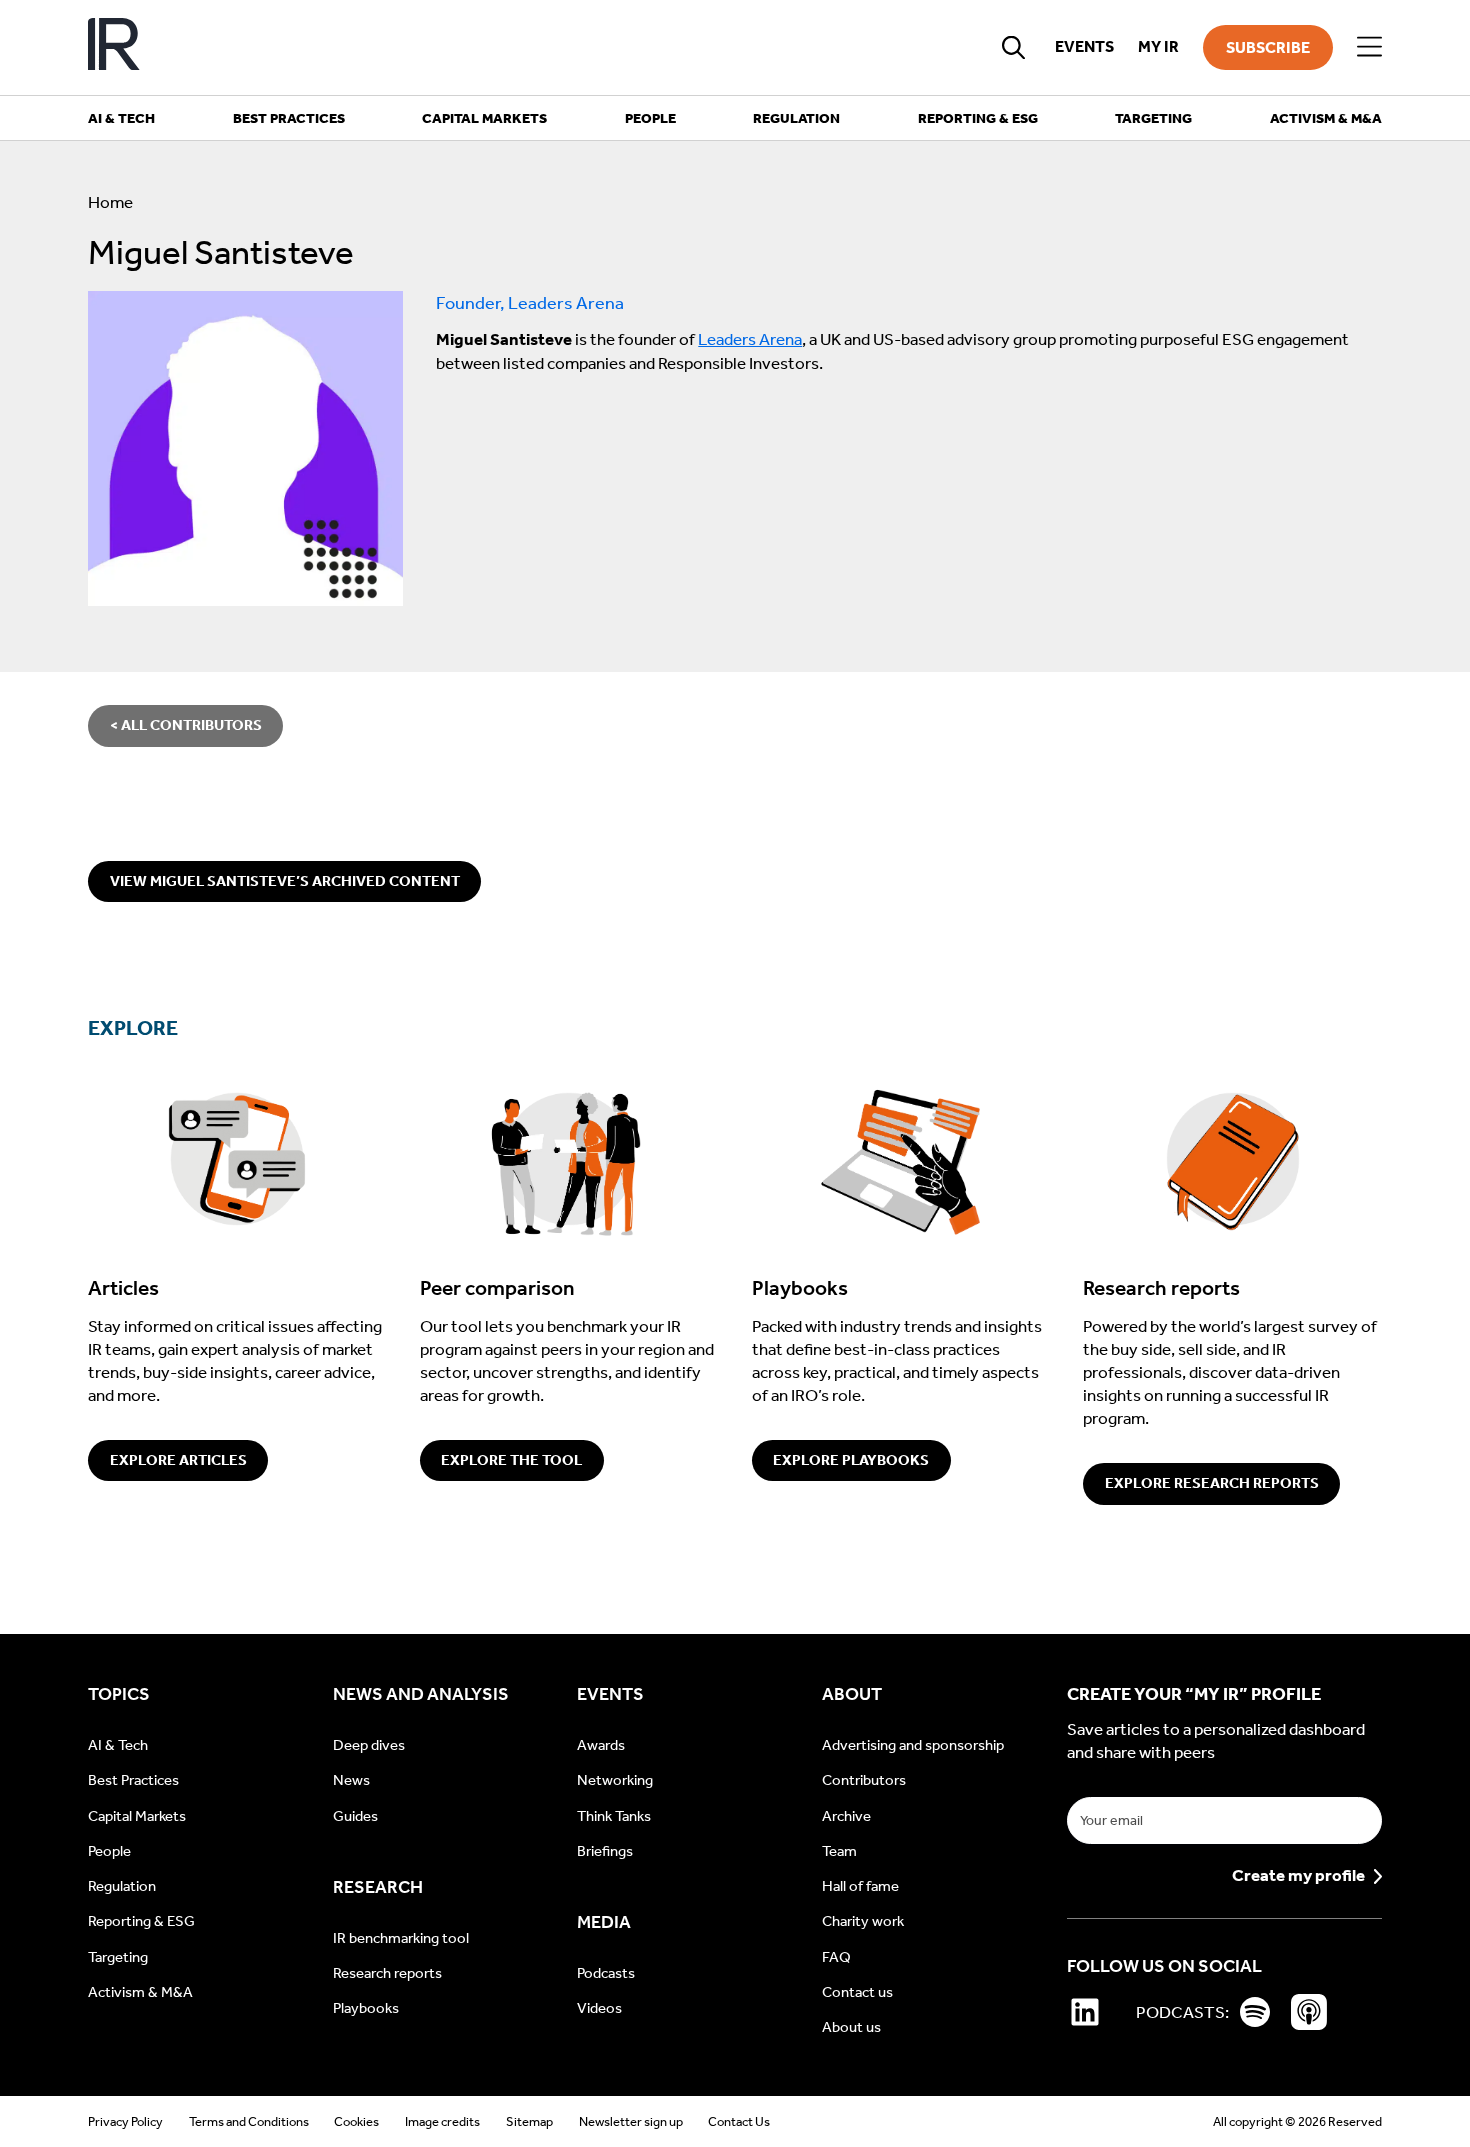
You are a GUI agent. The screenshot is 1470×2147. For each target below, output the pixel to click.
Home (110, 202)
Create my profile (1298, 1876)
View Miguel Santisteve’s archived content (285, 881)
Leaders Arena (750, 339)
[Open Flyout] (1369, 47)
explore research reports (1212, 1483)
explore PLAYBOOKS (851, 1460)
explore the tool (511, 1460)
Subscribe (1268, 47)
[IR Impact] (114, 47)
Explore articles (178, 1460)
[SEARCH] (1014, 47)
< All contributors (186, 725)
